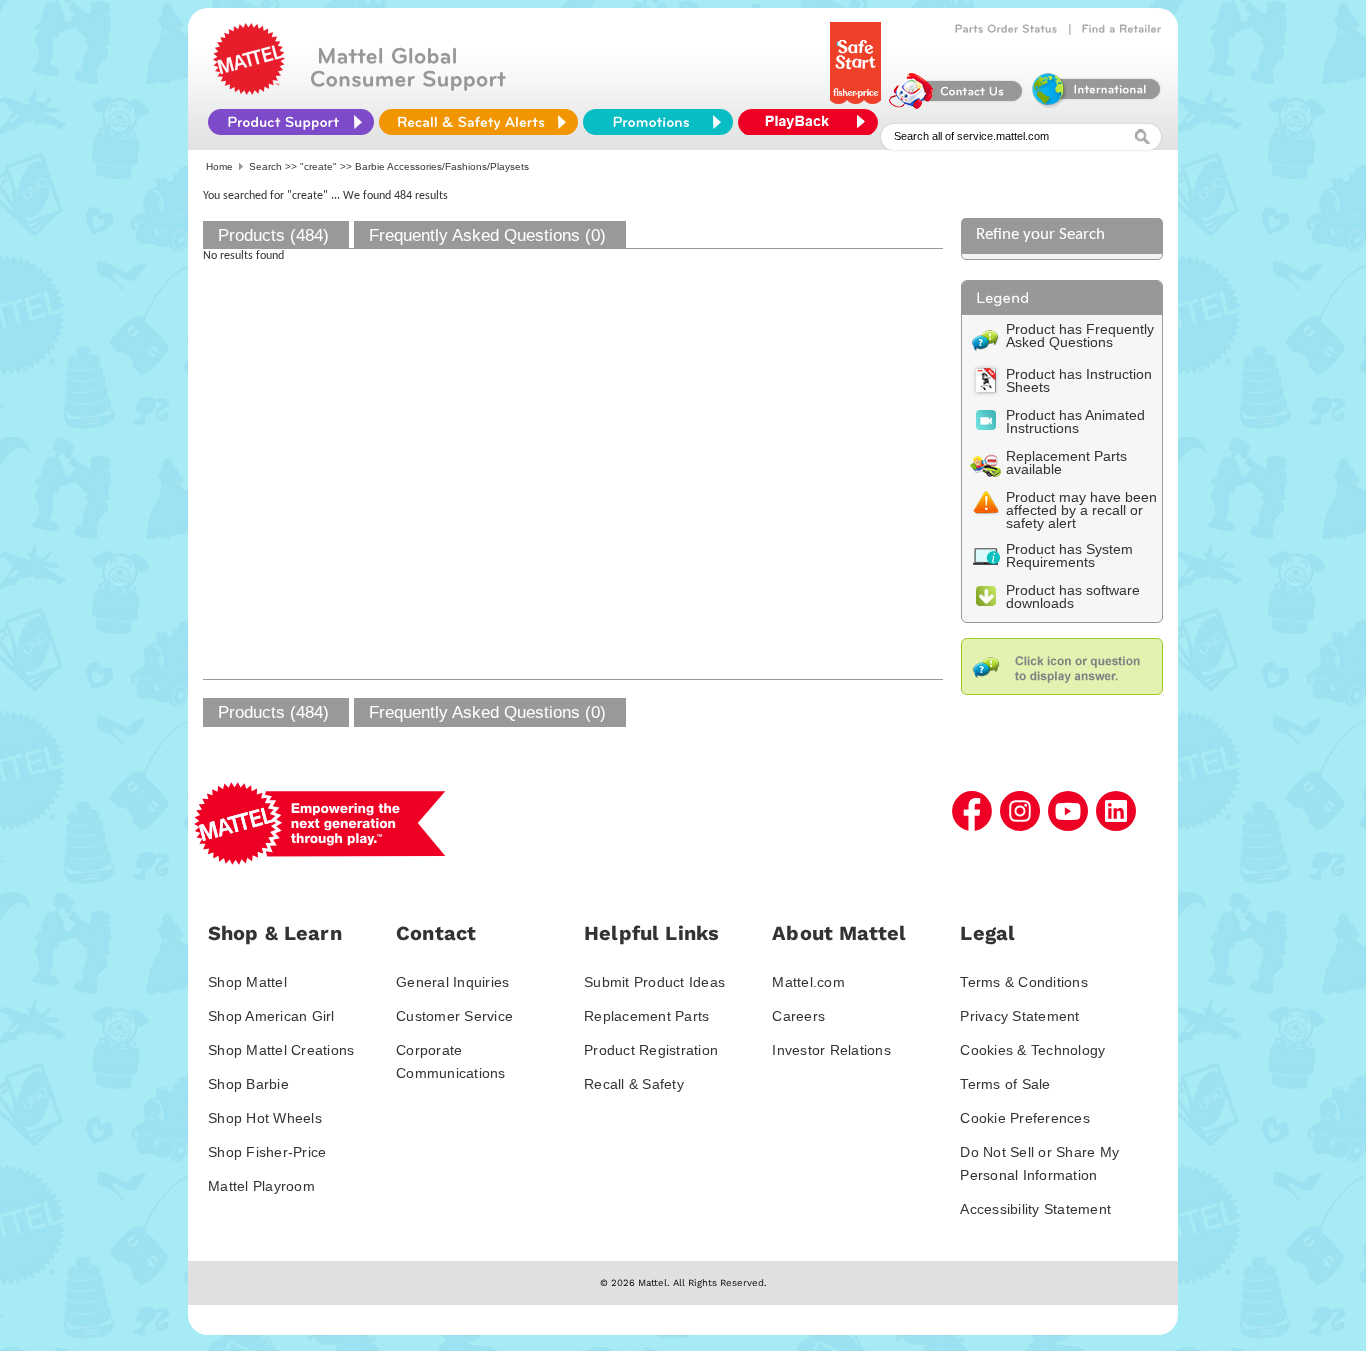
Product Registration (651, 1050)
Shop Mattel (247, 982)
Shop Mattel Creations (281, 1050)
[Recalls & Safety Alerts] (478, 122)
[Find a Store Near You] (1122, 29)
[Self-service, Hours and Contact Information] (956, 104)
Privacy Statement (1019, 1016)
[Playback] (813, 122)
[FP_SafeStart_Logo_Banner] (857, 104)
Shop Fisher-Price (267, 1152)
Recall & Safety (634, 1084)
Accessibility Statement (1035, 1209)
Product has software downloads (1073, 596)
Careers (798, 1016)
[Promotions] (658, 122)
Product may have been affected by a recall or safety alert (1081, 510)
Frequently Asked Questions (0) (487, 235)
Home (219, 166)
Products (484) (273, 235)
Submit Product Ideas (654, 982)
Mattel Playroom (261, 1186)
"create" (318, 166)
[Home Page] (249, 90)
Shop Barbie (248, 1084)
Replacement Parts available (1066, 462)
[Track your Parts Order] (1006, 29)
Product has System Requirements (1069, 555)
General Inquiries (452, 982)
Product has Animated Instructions (1075, 421)
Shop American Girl (271, 1016)
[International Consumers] (1095, 104)
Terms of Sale (1005, 1084)
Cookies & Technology (1032, 1050)
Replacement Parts (646, 1016)
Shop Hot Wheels (265, 1118)
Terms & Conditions (1024, 982)
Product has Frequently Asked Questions (1080, 335)
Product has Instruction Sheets (1079, 380)
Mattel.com (808, 982)
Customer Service (454, 1016)
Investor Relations (831, 1050)
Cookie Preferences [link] (1025, 1118)
